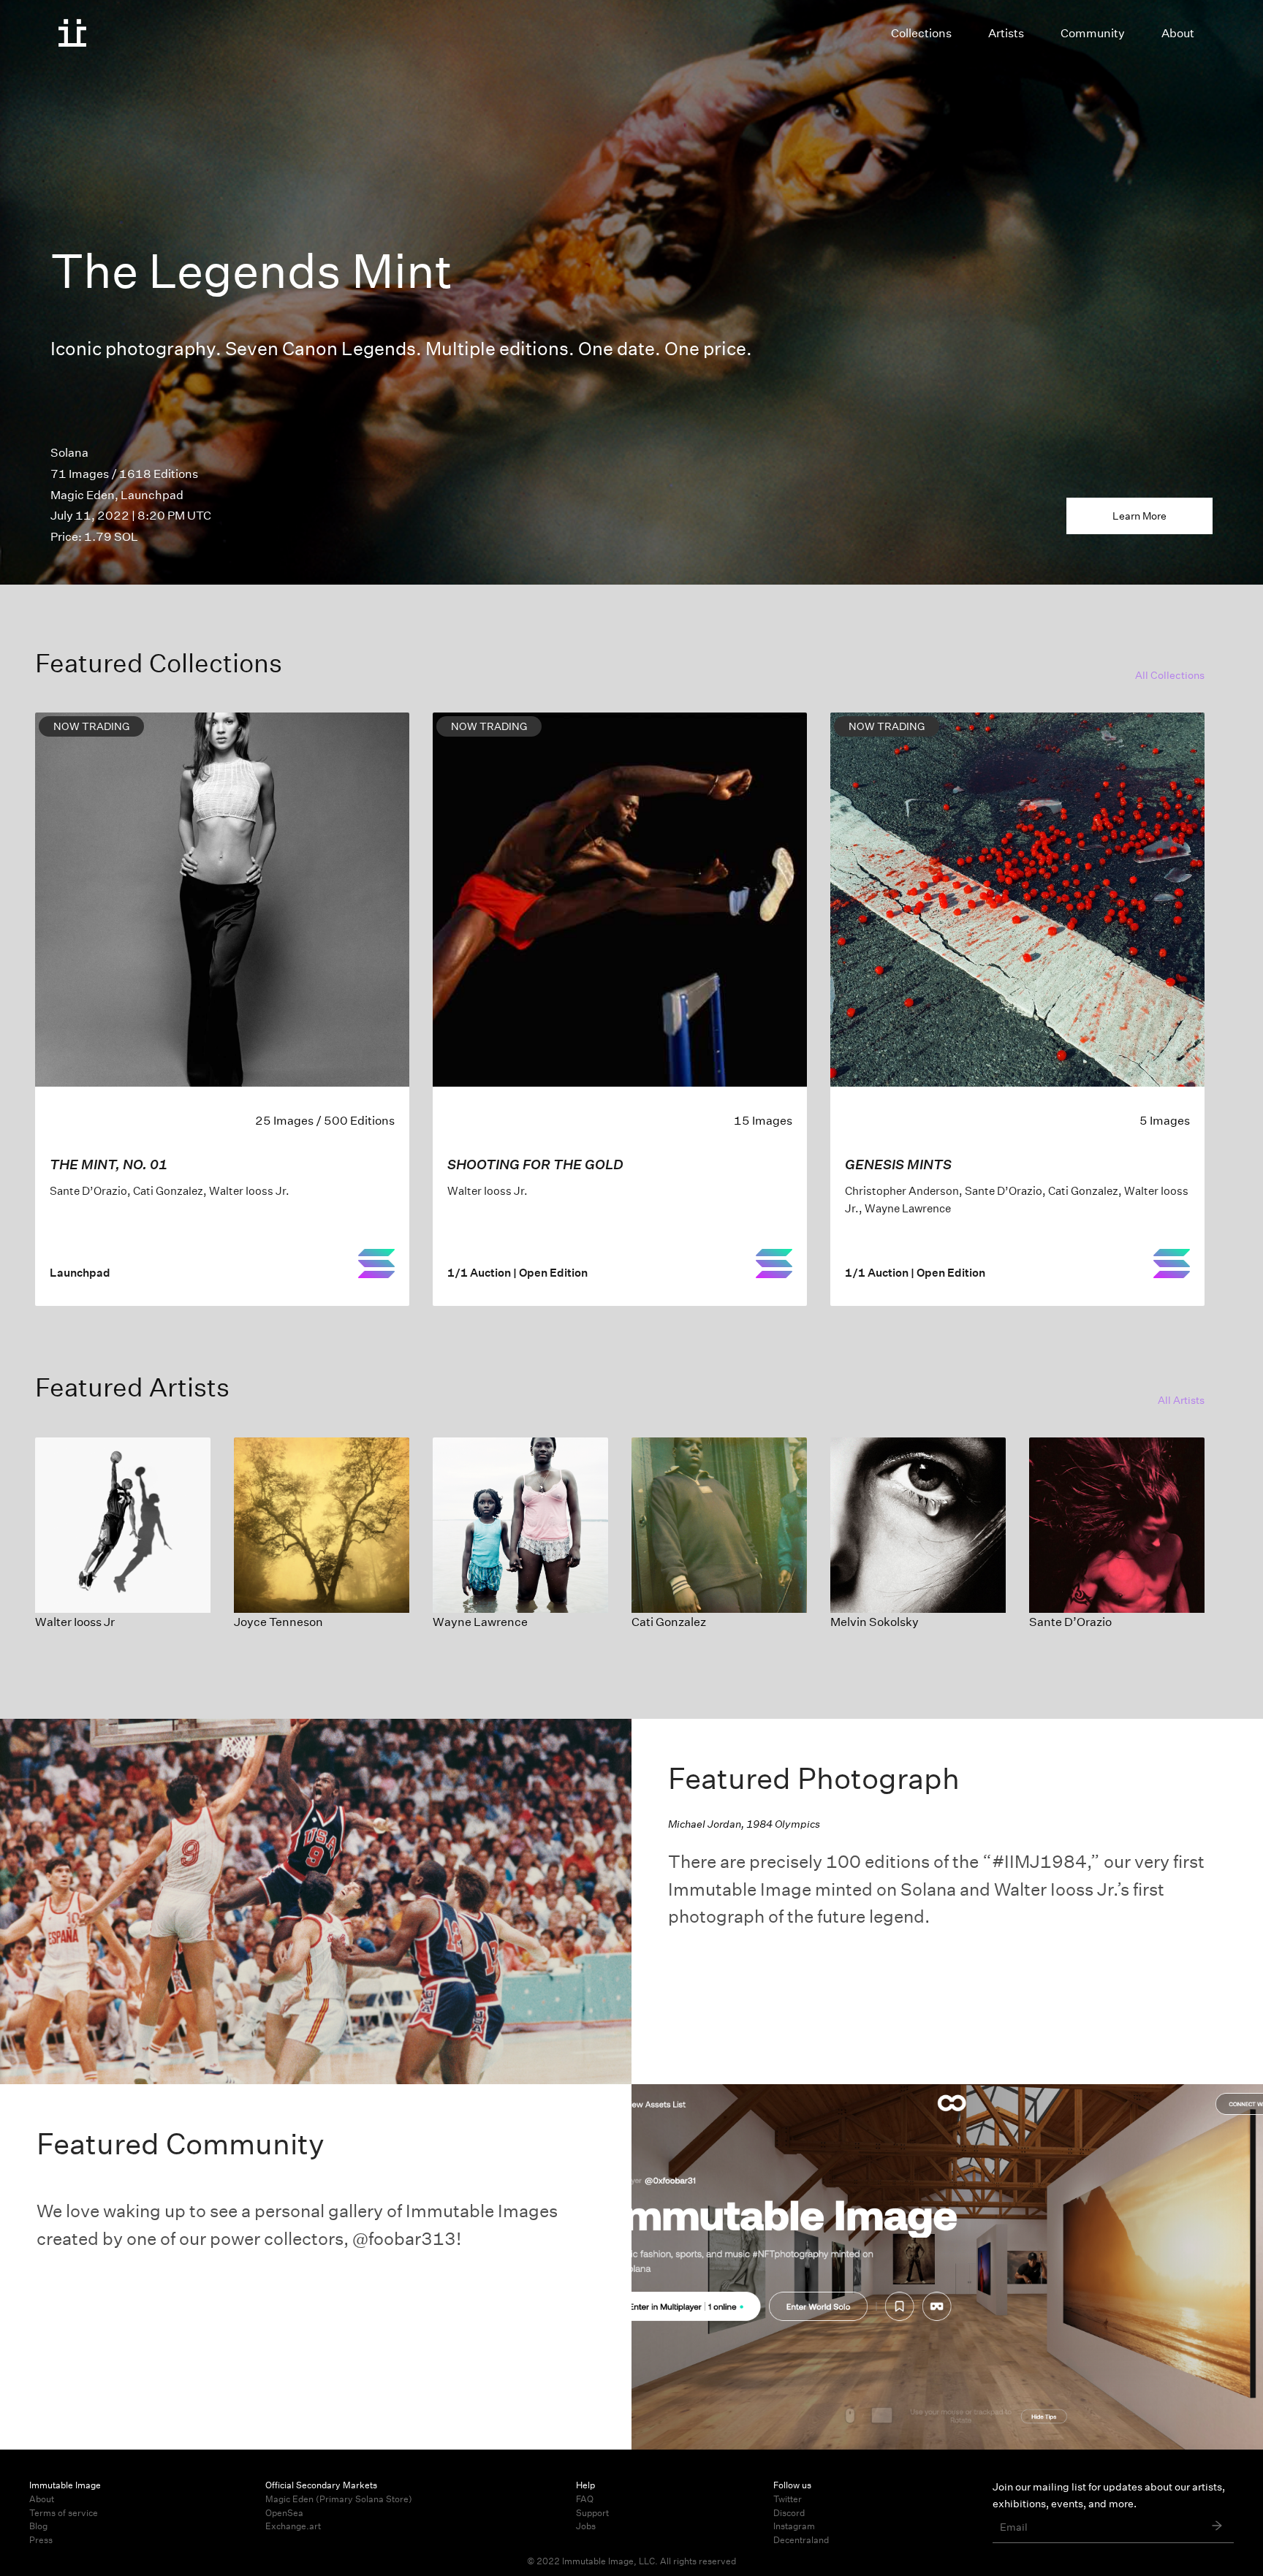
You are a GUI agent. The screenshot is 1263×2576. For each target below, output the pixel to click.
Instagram (794, 2526)
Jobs (586, 2526)
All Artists (1181, 1400)
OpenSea (284, 2513)
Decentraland (801, 2540)
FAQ (585, 2499)
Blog (38, 2526)
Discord (789, 2513)
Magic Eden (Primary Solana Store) (339, 2499)
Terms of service (64, 2513)
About (42, 2499)
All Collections (1170, 675)
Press (41, 2540)
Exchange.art (293, 2526)
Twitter (788, 2499)
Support (592, 2513)
